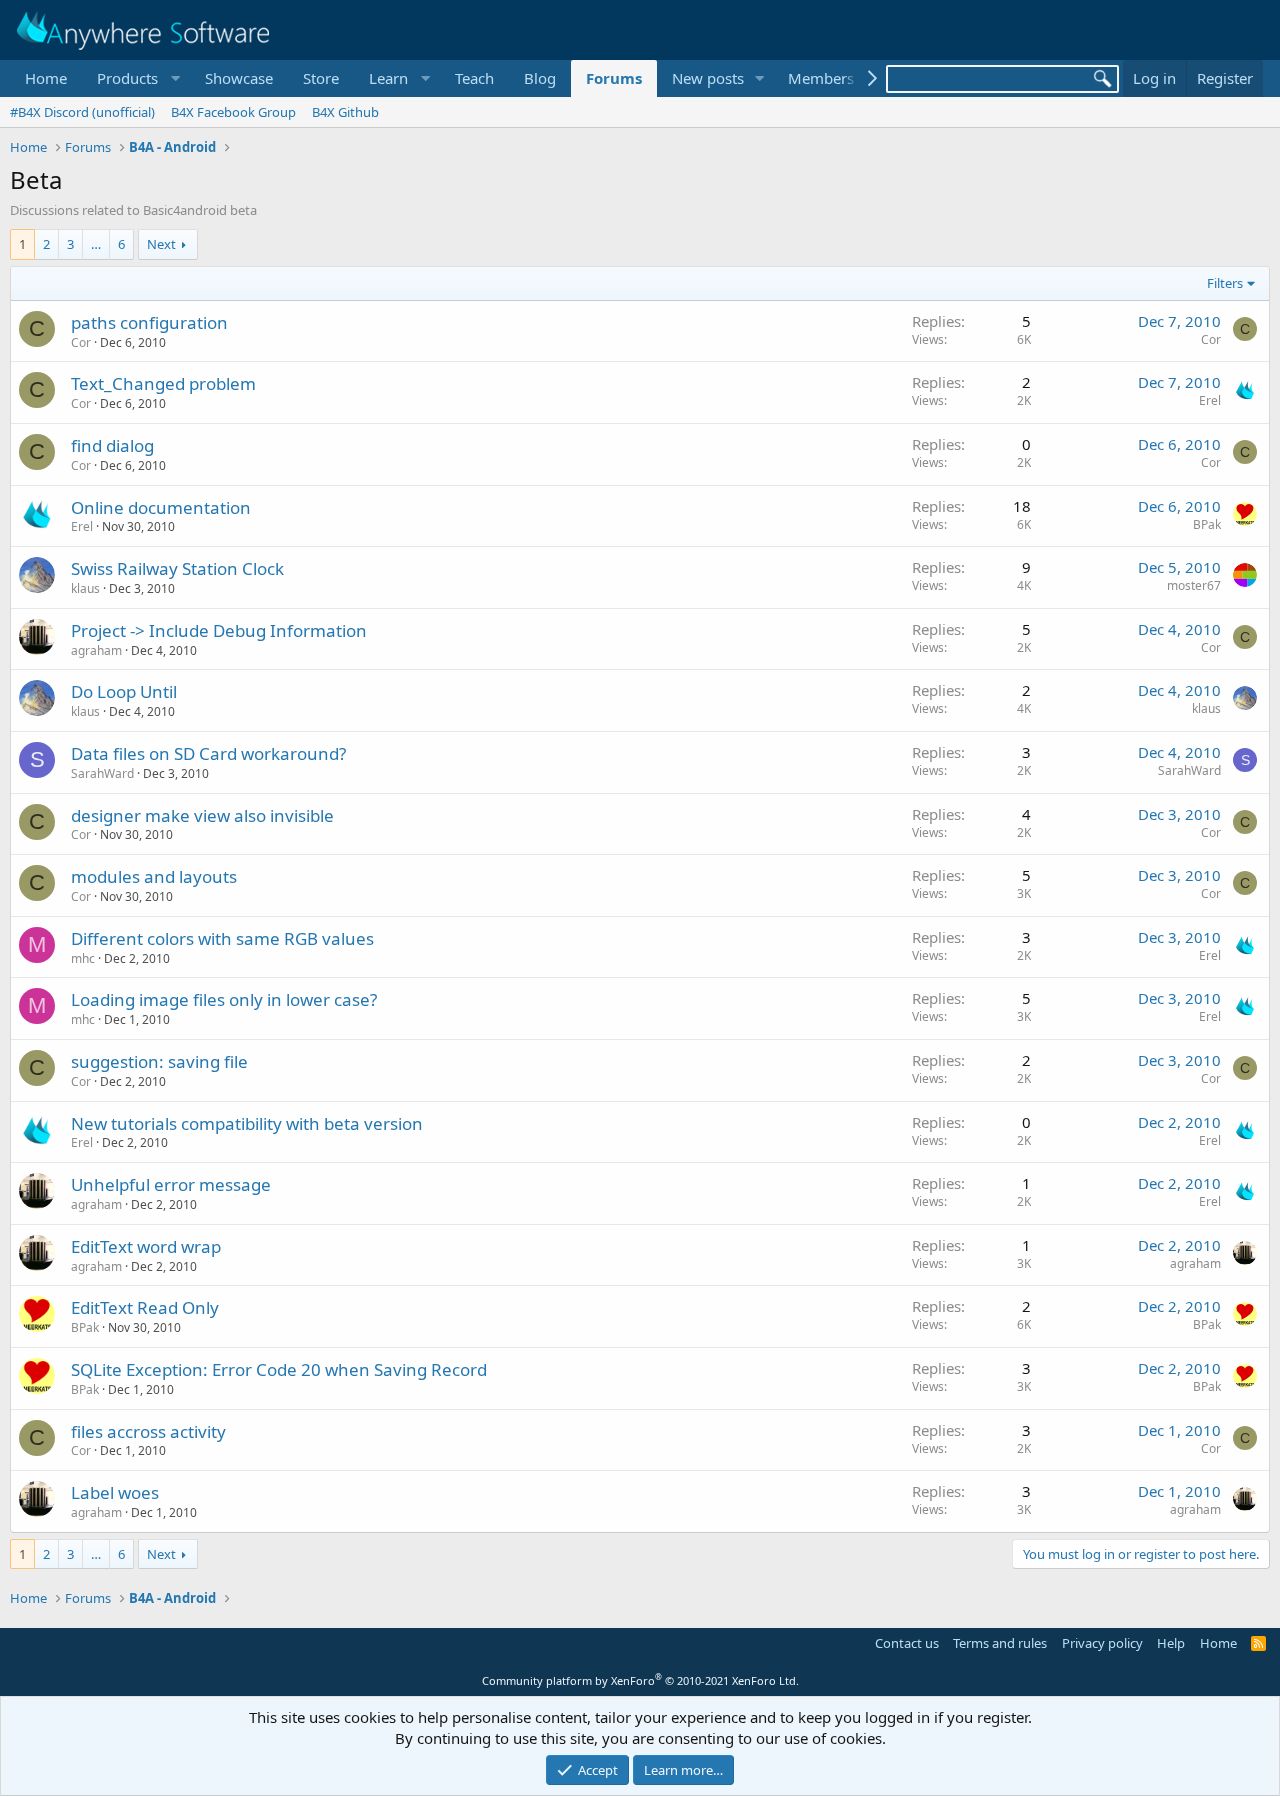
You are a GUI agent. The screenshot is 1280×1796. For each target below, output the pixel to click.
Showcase (239, 78)
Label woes (115, 1492)
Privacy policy (1102, 1643)
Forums (614, 78)
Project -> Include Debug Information (219, 630)
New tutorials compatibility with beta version (247, 1123)
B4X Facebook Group (233, 112)
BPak (1207, 524)
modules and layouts (154, 876)
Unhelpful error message (171, 1184)
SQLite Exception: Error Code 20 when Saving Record (279, 1369)
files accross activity (148, 1431)
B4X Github (345, 112)
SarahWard (102, 773)
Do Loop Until (124, 691)
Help (1171, 1643)
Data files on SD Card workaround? (208, 753)
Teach (474, 78)
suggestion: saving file (159, 1061)
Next (161, 244)
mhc (83, 958)
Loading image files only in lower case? (224, 999)
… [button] (96, 244)
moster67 (1194, 585)
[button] (136, 78)
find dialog (112, 445)
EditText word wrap (146, 1246)
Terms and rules (1000, 1643)
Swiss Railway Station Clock (177, 568)
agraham (96, 650)
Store (321, 78)
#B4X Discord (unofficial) (82, 112)
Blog (540, 78)
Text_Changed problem (163, 383)
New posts (708, 78)
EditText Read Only (145, 1307)
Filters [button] (1225, 283)
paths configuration (149, 322)
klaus (85, 588)
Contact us (907, 1643)
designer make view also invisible (202, 815)
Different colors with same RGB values (222, 938)
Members (821, 78)
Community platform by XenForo (640, 1680)
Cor (81, 342)
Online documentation (161, 507)
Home (46, 78)
